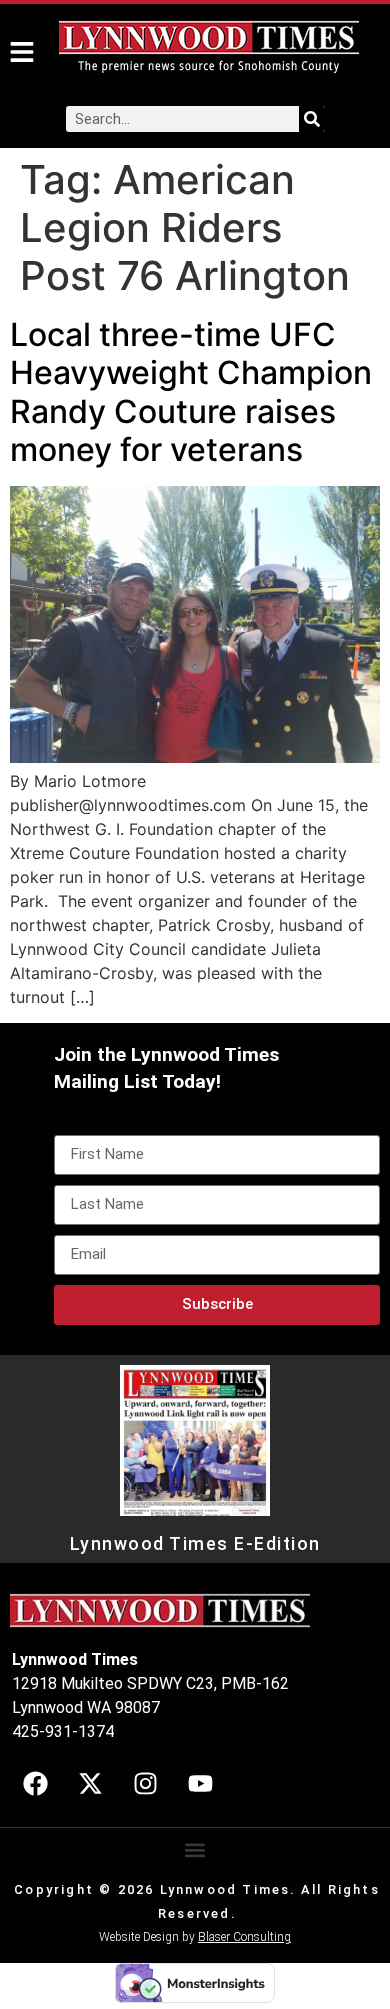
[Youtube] (200, 1784)
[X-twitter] (90, 1784)
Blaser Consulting (244, 1937)
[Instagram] (145, 1784)
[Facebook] (35, 1784)
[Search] (312, 119)
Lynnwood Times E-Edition (195, 1544)
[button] (195, 1849)
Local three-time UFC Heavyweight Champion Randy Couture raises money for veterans (191, 392)
